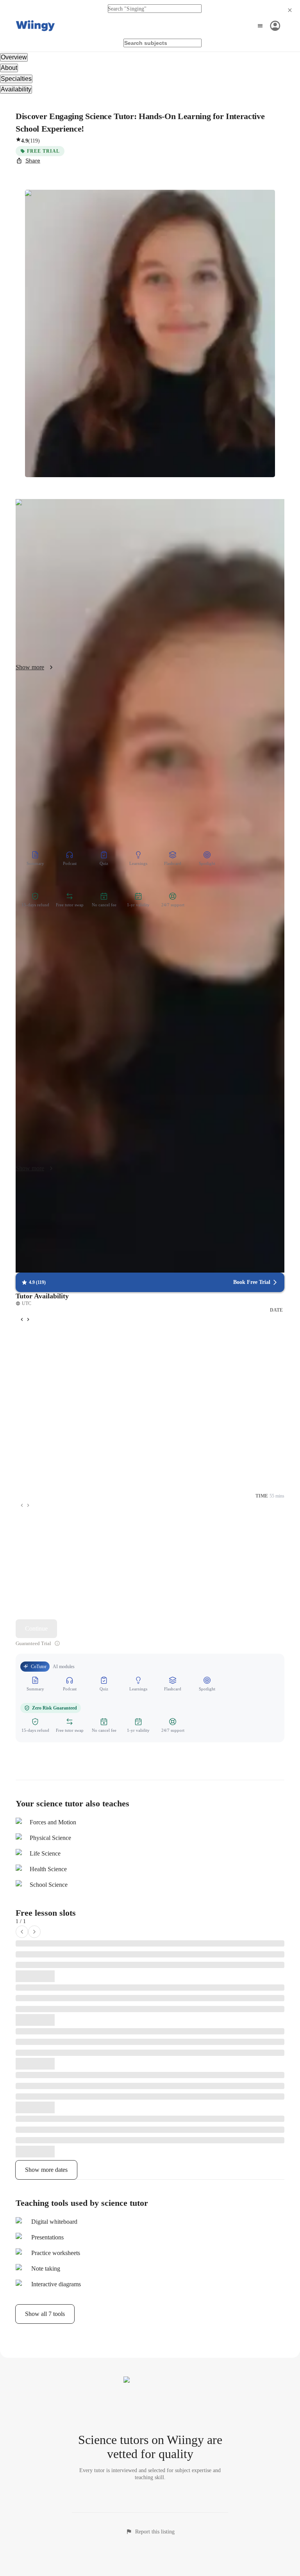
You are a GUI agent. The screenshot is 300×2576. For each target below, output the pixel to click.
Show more (30, 667)
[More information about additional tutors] (57, 1643)
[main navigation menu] (268, 26)
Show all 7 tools (45, 2314)
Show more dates (46, 2170)
